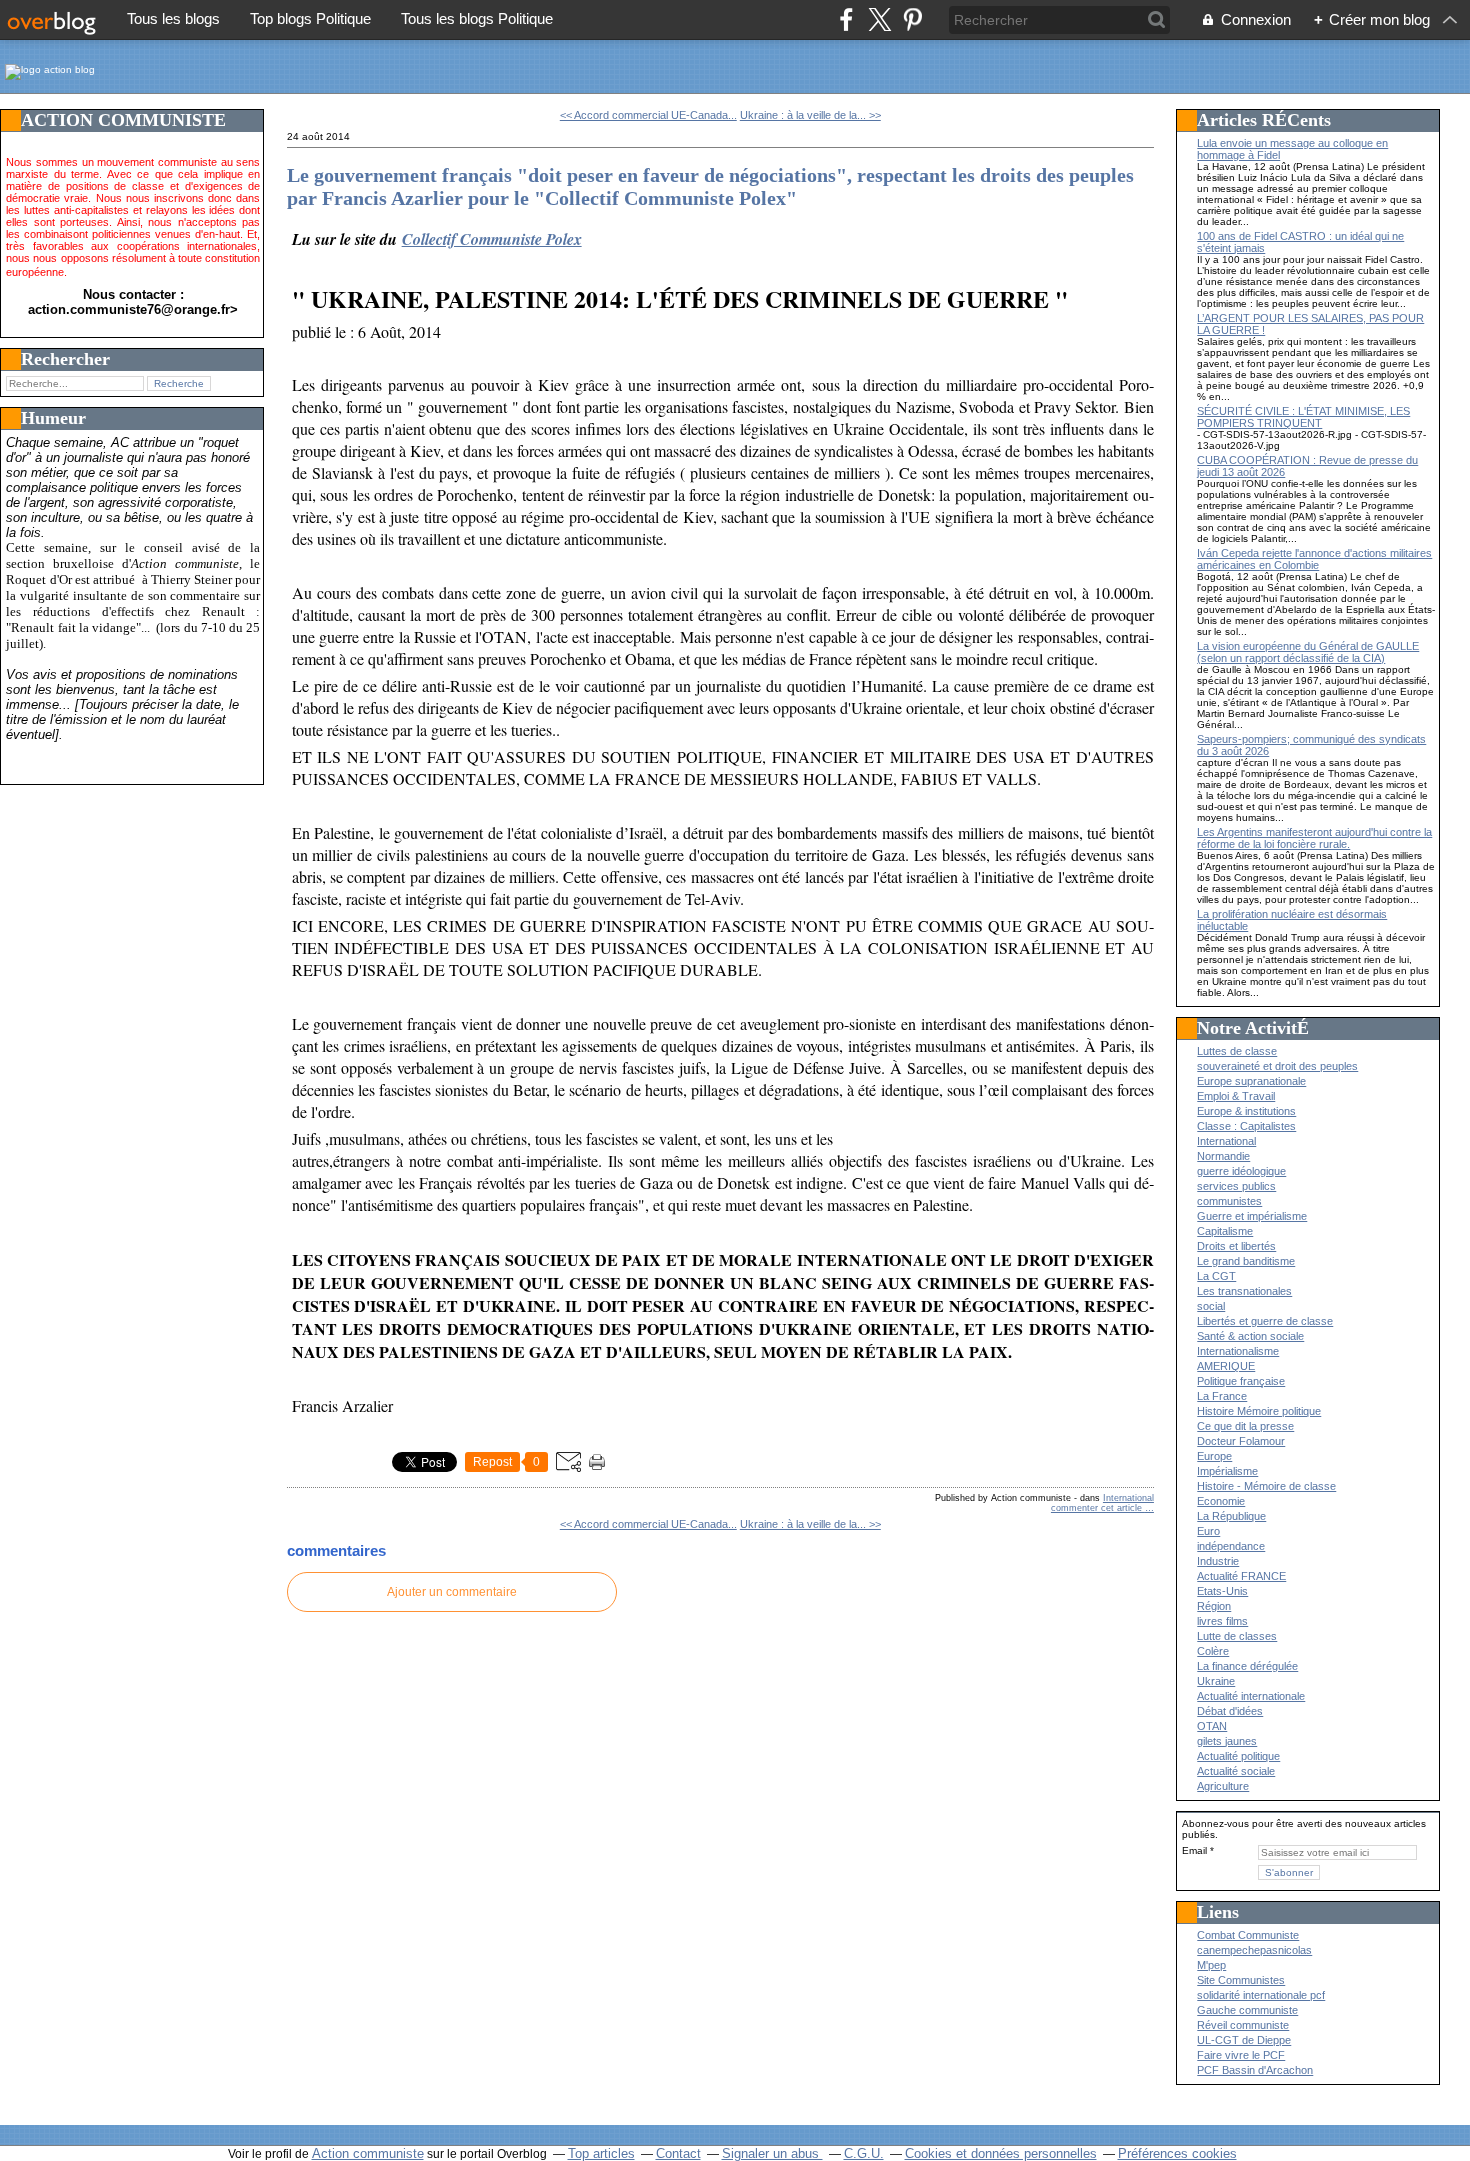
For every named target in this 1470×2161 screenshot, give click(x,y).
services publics (1236, 1186)
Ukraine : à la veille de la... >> (810, 115)
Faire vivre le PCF (1241, 2055)
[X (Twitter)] (879, 19)
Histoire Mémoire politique (1259, 1411)
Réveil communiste (1243, 2025)
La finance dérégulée (1247, 1666)
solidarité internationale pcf (1261, 1995)
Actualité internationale (1251, 1696)
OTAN (1212, 1726)
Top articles (601, 2153)
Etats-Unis (1222, 1591)
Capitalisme (1225, 1231)
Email (1194, 1850)
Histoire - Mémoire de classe (1266, 1486)
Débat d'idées (1230, 1711)
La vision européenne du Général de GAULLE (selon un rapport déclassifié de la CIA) (1308, 652)
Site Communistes (1241, 1980)
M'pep (1211, 1965)
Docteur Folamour (1241, 1441)
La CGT (1216, 1276)
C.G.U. (864, 2153)
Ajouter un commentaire (452, 1592)
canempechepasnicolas (1254, 1950)
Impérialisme (1227, 1471)
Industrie (1218, 1561)
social (1211, 1306)
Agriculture (1223, 1786)
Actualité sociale (1236, 1771)
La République (1231, 1516)
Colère (1213, 1651)
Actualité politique (1238, 1756)
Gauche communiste (1247, 2010)
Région (1214, 1606)
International (1128, 1498)
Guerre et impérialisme (1252, 1216)
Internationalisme (1238, 1351)
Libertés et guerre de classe (1265, 1321)
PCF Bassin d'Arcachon (1255, 2070)
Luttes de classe (1237, 1051)
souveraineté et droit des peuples (1277, 1066)
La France (1222, 1396)
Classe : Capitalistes (1246, 1126)
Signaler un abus (772, 2153)
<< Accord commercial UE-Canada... (648, 115)
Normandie (1223, 1156)
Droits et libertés (1236, 1246)
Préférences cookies (1177, 2153)
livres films (1222, 1621)
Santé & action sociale (1250, 1336)
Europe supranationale (1251, 1081)
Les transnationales (1244, 1291)
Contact (678, 2153)
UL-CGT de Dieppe (1244, 2040)
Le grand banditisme (1246, 1261)
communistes (1229, 1201)
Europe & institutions (1246, 1111)
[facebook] (846, 19)
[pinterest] (912, 19)
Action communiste (368, 2153)
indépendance (1231, 1546)
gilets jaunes (1227, 1741)
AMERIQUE (1226, 1366)
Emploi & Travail (1236, 1096)
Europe (1214, 1456)
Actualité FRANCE (1241, 1576)
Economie (1221, 1501)
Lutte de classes (1237, 1636)
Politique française (1241, 1381)
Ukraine (1216, 1681)
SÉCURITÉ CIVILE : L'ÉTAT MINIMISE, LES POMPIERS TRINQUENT (1303, 417)
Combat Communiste (1248, 1935)
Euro (1208, 1531)
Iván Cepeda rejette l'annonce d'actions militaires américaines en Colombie (1314, 559)
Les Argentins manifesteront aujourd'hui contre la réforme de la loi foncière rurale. (1314, 838)
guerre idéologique (1241, 1171)
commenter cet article (1098, 1508)
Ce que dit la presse (1245, 1426)
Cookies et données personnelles (1001, 2153)
